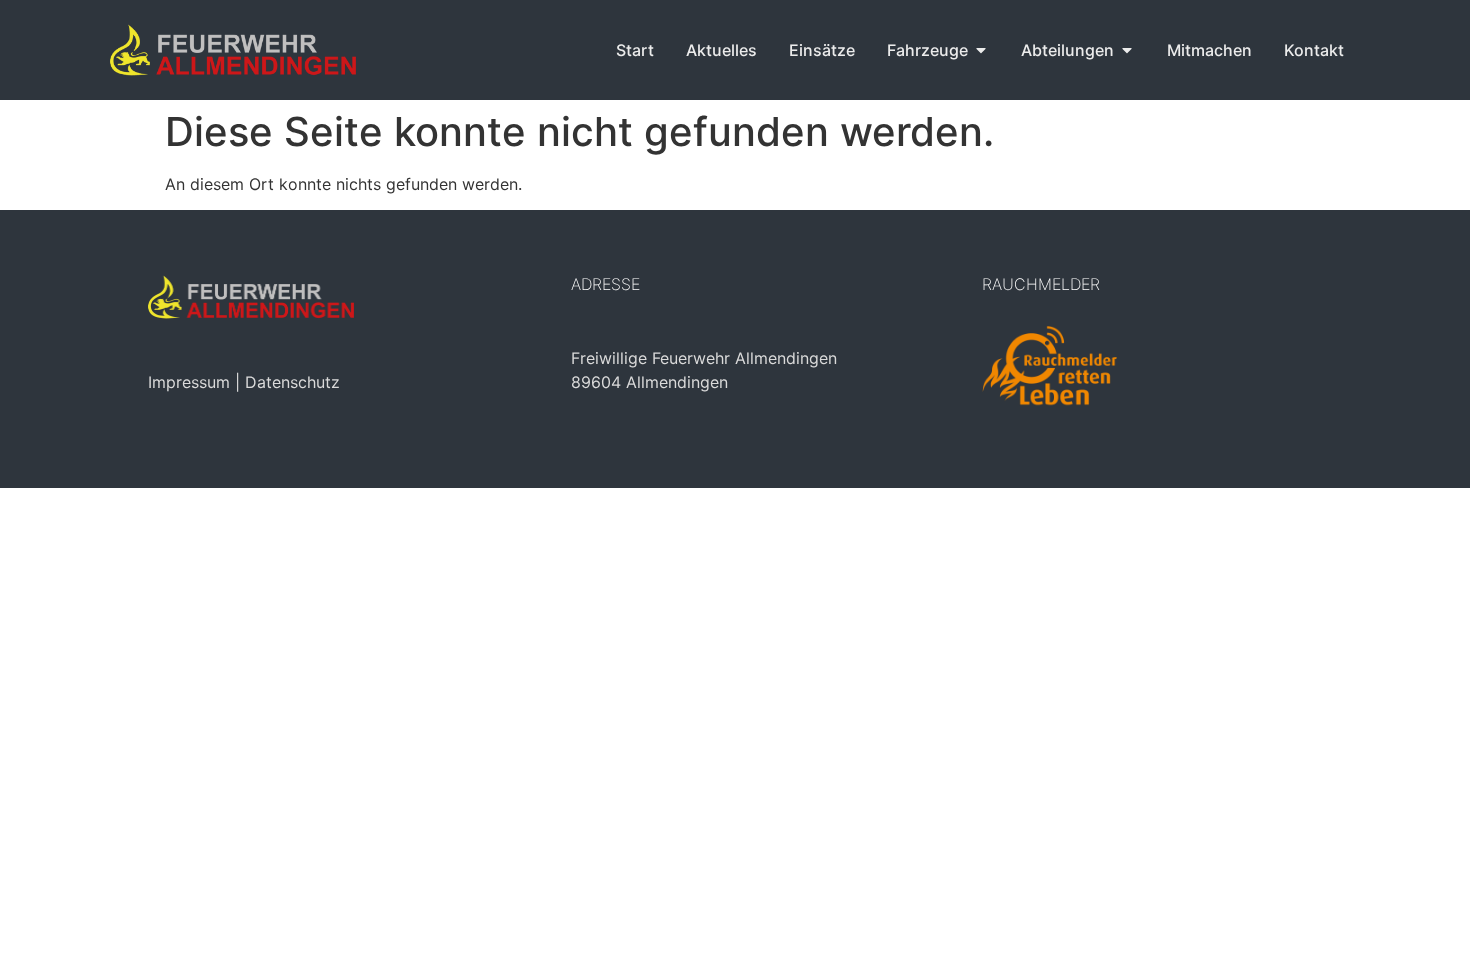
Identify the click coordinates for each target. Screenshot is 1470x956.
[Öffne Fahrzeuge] (981, 50)
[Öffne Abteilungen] (1127, 50)
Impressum (189, 382)
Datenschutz (292, 382)
